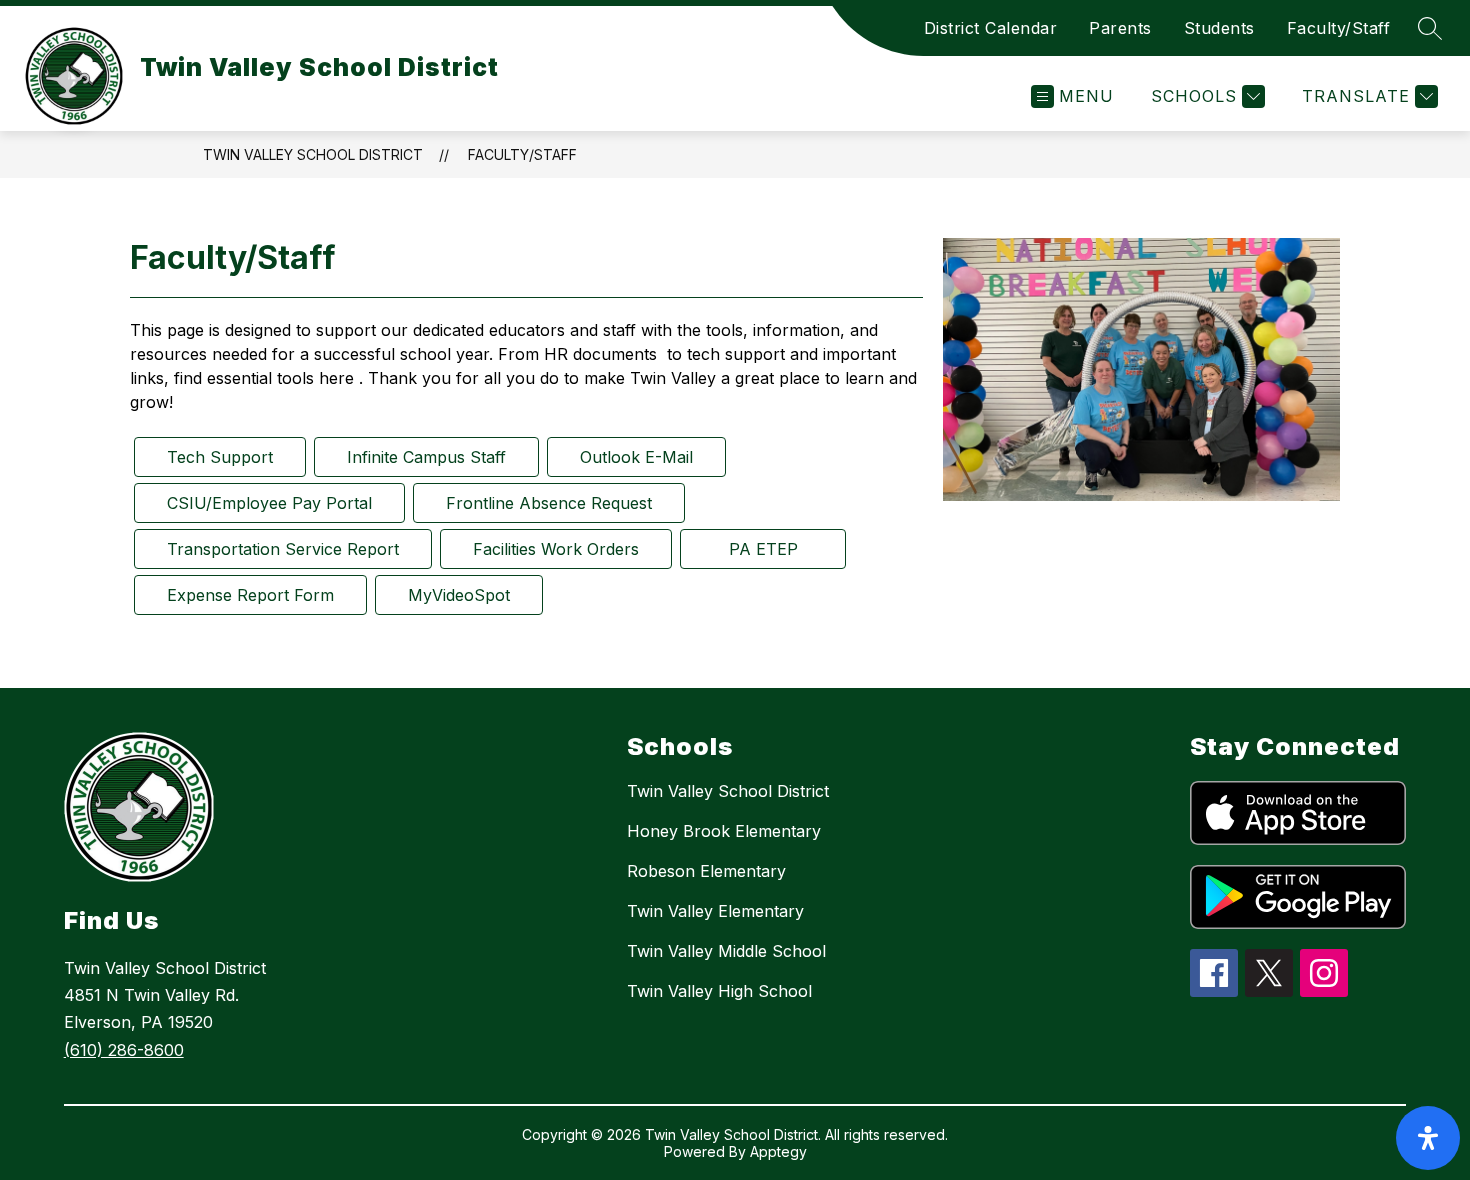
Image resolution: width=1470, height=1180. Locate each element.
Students (1219, 28)
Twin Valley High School (719, 991)
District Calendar (991, 28)
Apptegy (778, 1151)
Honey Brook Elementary (724, 831)
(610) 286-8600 (124, 1050)
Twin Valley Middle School (726, 951)
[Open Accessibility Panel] (1428, 1138)
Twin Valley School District (313, 154)
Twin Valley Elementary (715, 911)
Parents (1120, 28)
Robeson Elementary (706, 871)
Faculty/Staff (1339, 28)
